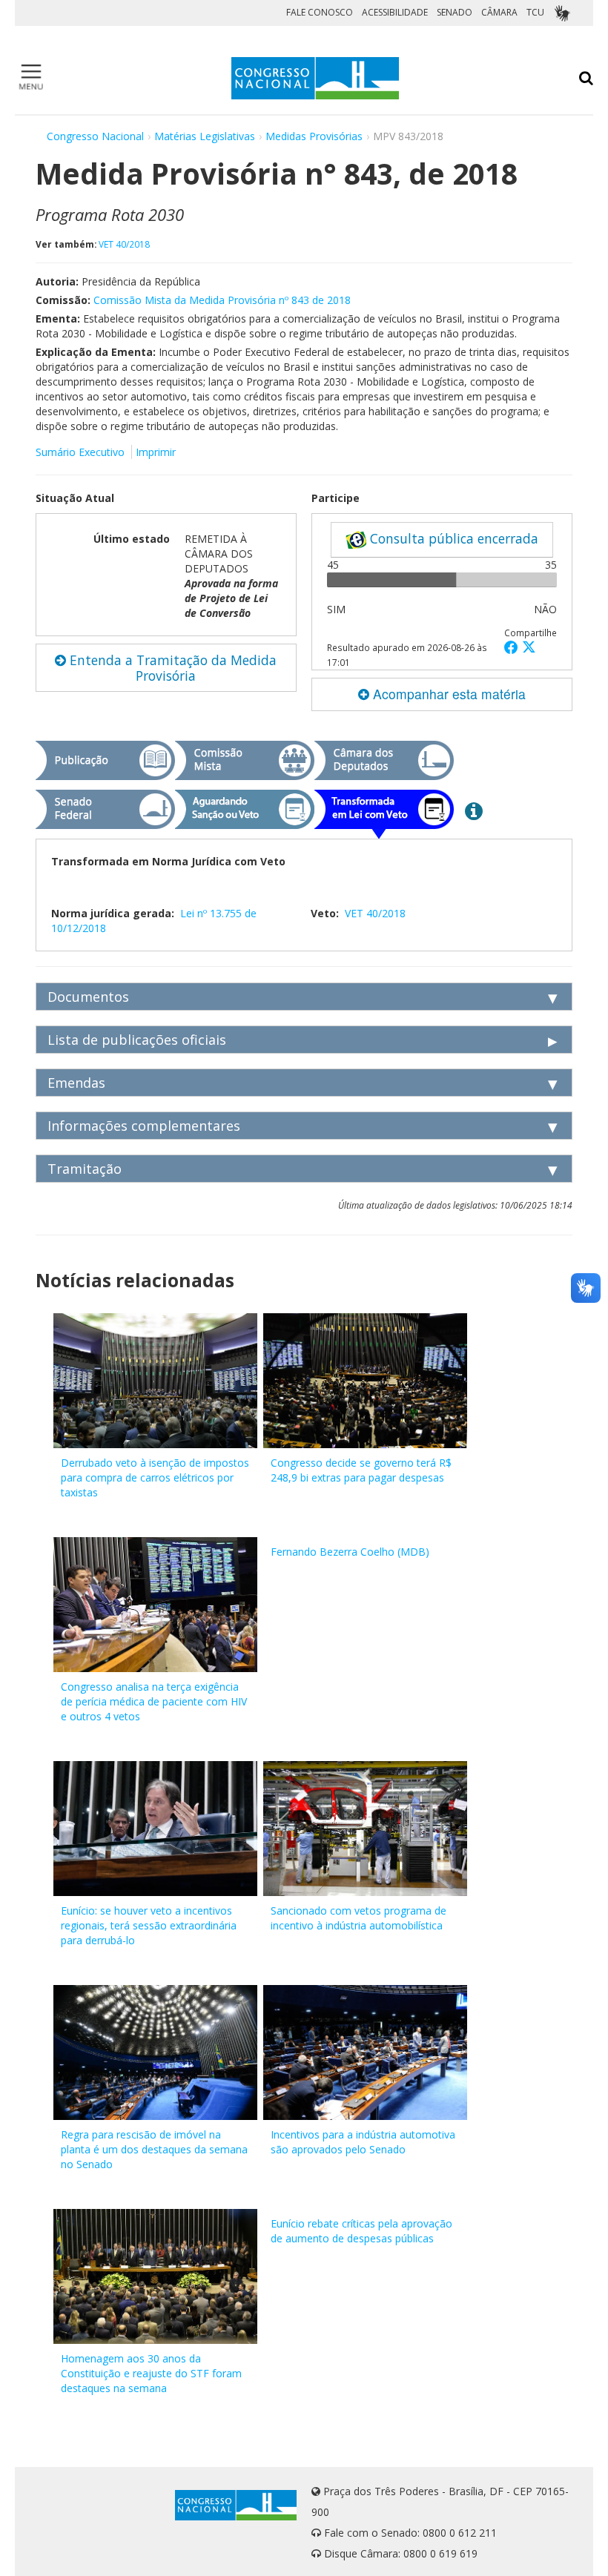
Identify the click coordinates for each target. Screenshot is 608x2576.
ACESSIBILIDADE (395, 12)
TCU (535, 12)
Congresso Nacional (95, 136)
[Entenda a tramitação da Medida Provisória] (474, 810)
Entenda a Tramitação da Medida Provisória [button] (171, 668)
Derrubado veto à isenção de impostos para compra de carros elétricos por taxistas (155, 1477)
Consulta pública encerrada (452, 538)
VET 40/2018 (124, 244)
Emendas (76, 1083)
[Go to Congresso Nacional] (315, 78)
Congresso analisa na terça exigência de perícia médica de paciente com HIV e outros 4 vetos (154, 1701)
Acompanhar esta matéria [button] (447, 694)
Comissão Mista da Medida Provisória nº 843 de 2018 (222, 300)
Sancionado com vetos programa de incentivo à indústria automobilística (358, 1918)
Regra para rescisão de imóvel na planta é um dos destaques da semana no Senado (154, 2149)
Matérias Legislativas (205, 136)
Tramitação (85, 1169)
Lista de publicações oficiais (137, 1040)
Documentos (88, 997)
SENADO (455, 12)
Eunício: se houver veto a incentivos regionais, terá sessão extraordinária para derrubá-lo (149, 1925)
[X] (529, 647)
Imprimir (156, 452)
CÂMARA (499, 12)
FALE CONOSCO (320, 12)
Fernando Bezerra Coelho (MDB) (350, 1552)
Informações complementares (144, 1126)
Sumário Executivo (80, 452)
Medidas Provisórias (314, 136)
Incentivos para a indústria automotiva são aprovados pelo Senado (363, 2142)
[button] (513, 647)
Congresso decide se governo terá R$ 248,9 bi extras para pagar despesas (361, 1470)
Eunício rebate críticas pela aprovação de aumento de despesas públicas (361, 2231)
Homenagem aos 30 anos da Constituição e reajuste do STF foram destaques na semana (151, 2373)
